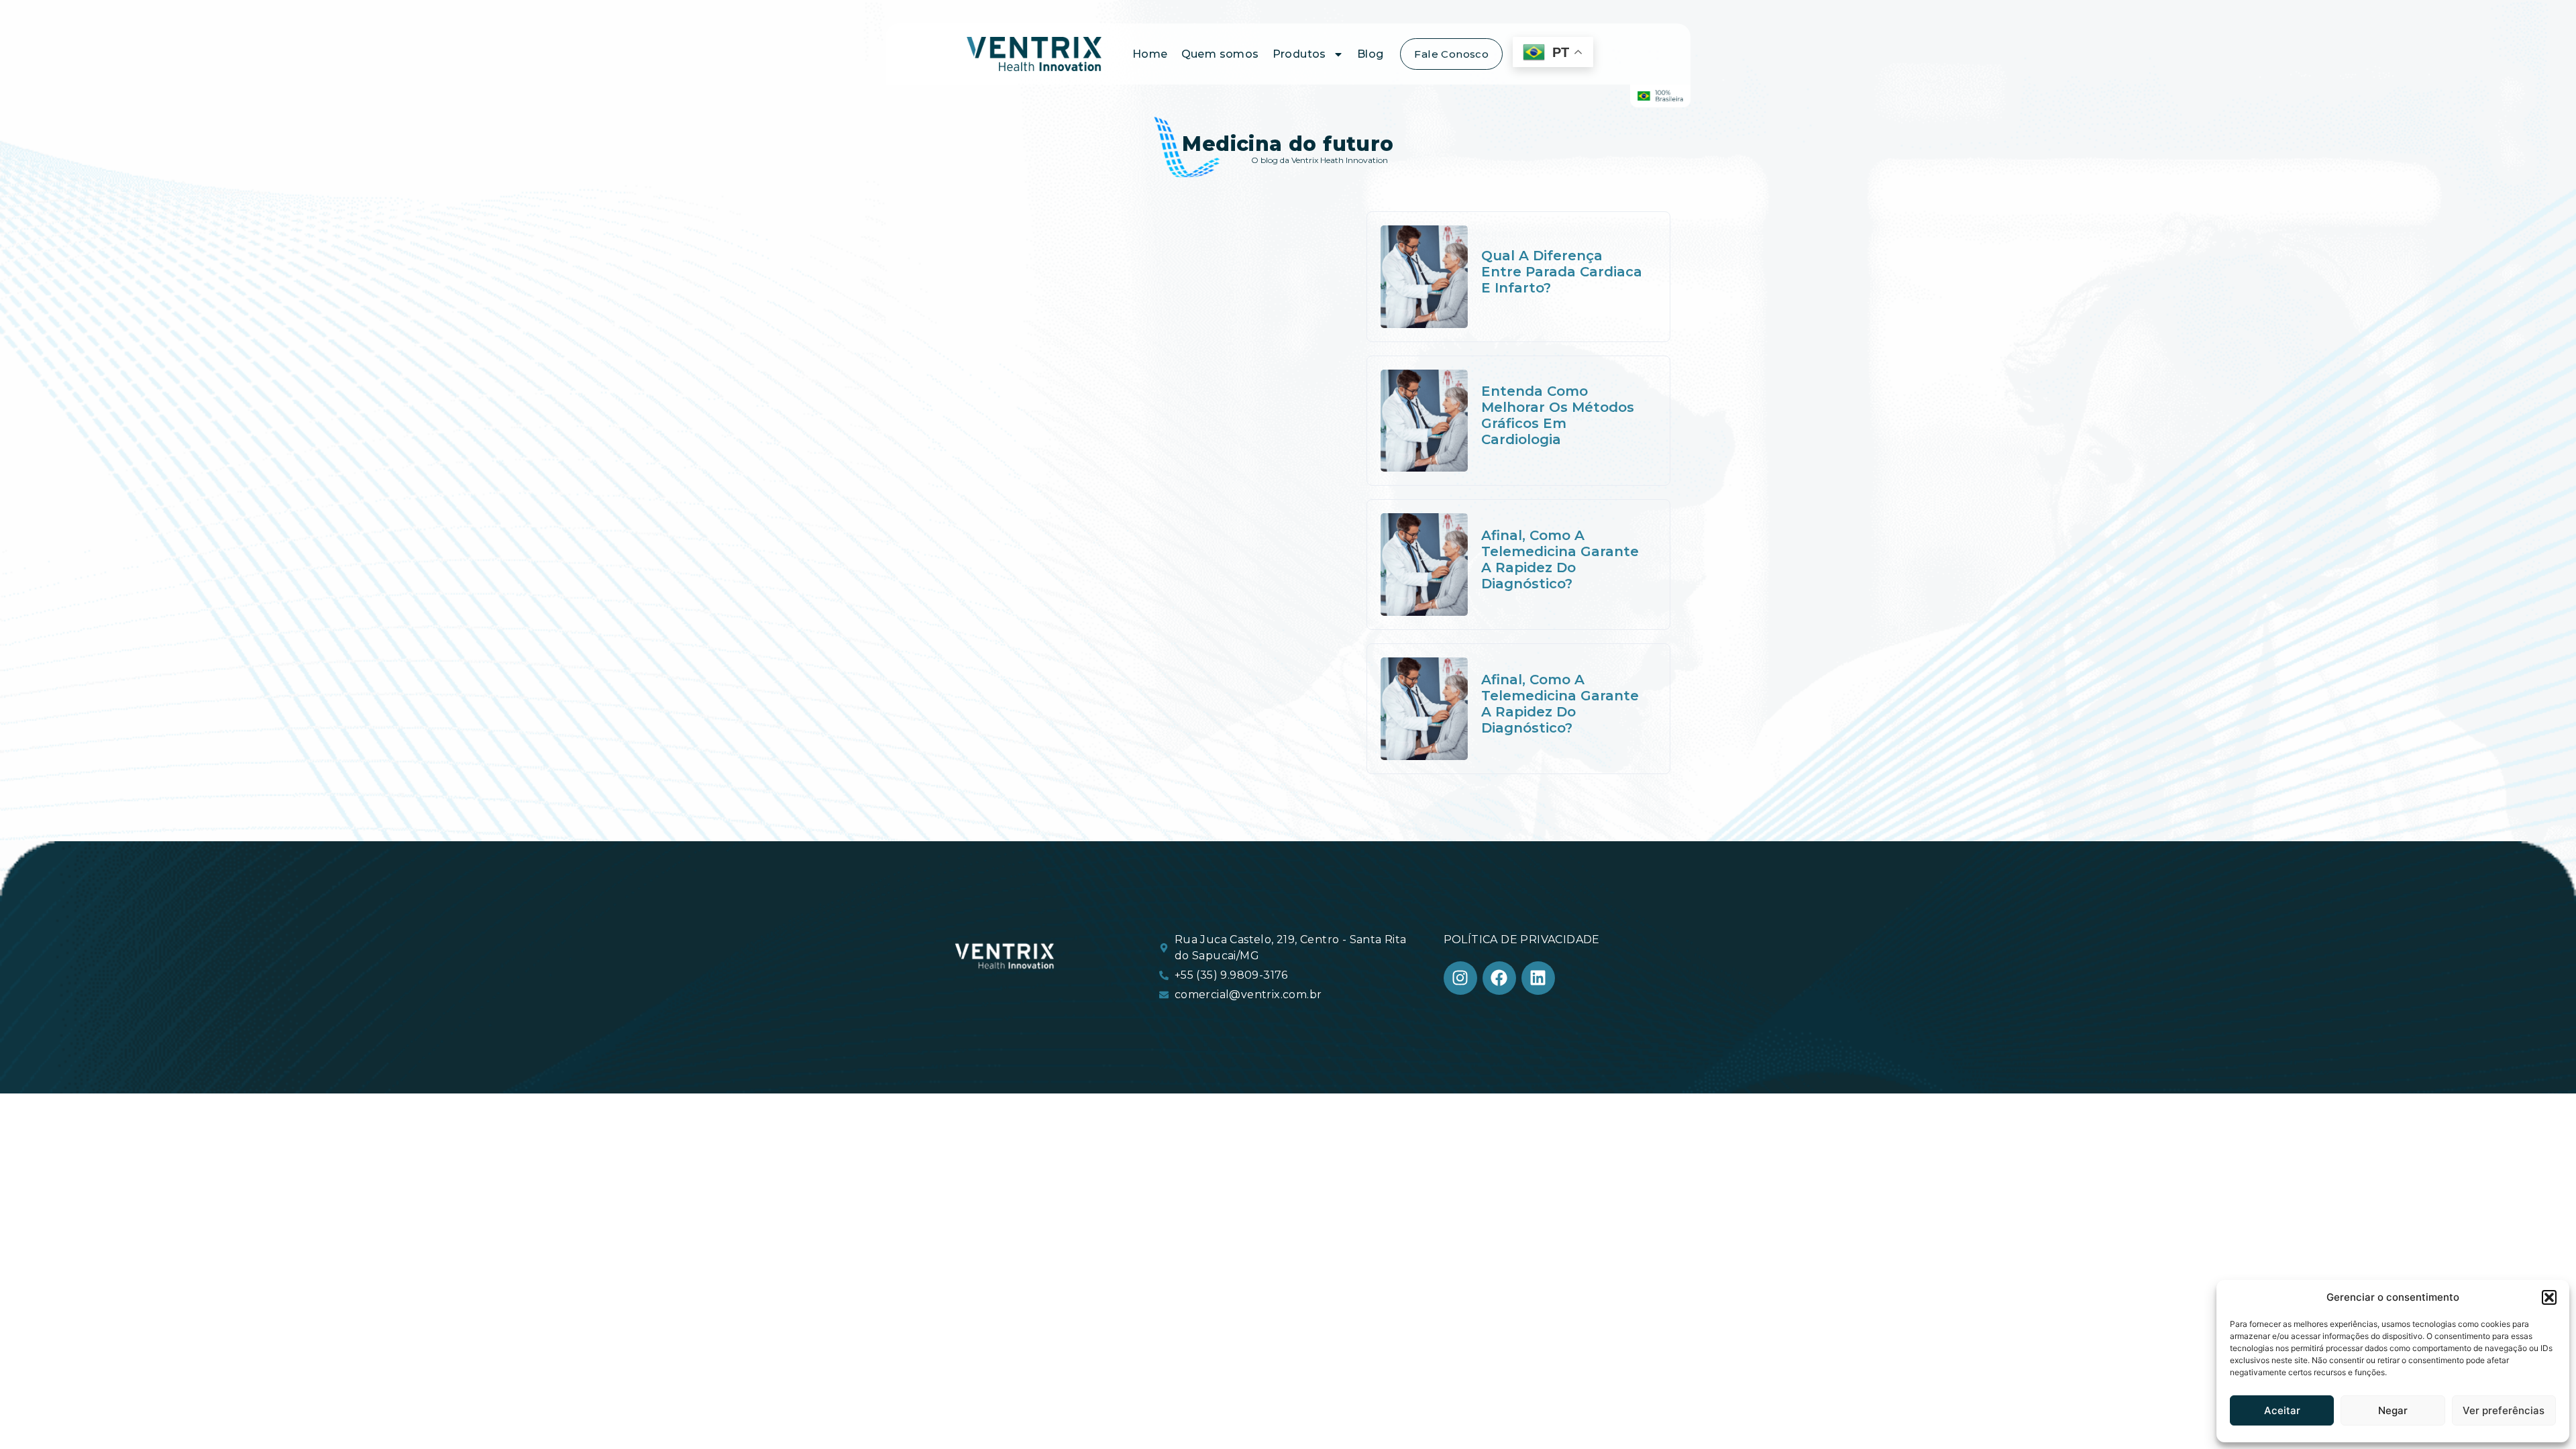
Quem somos (1220, 54)
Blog (1371, 54)
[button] (2549, 1297)
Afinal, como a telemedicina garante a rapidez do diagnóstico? (1560, 559)
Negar (2393, 1410)
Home (1150, 54)
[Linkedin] (1538, 978)
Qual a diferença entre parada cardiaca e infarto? (1562, 272)
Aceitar (2282, 1410)
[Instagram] (1460, 978)
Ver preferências (2504, 1410)
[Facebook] (1499, 978)
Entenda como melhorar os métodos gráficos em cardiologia (1558, 415)
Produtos (1299, 54)
